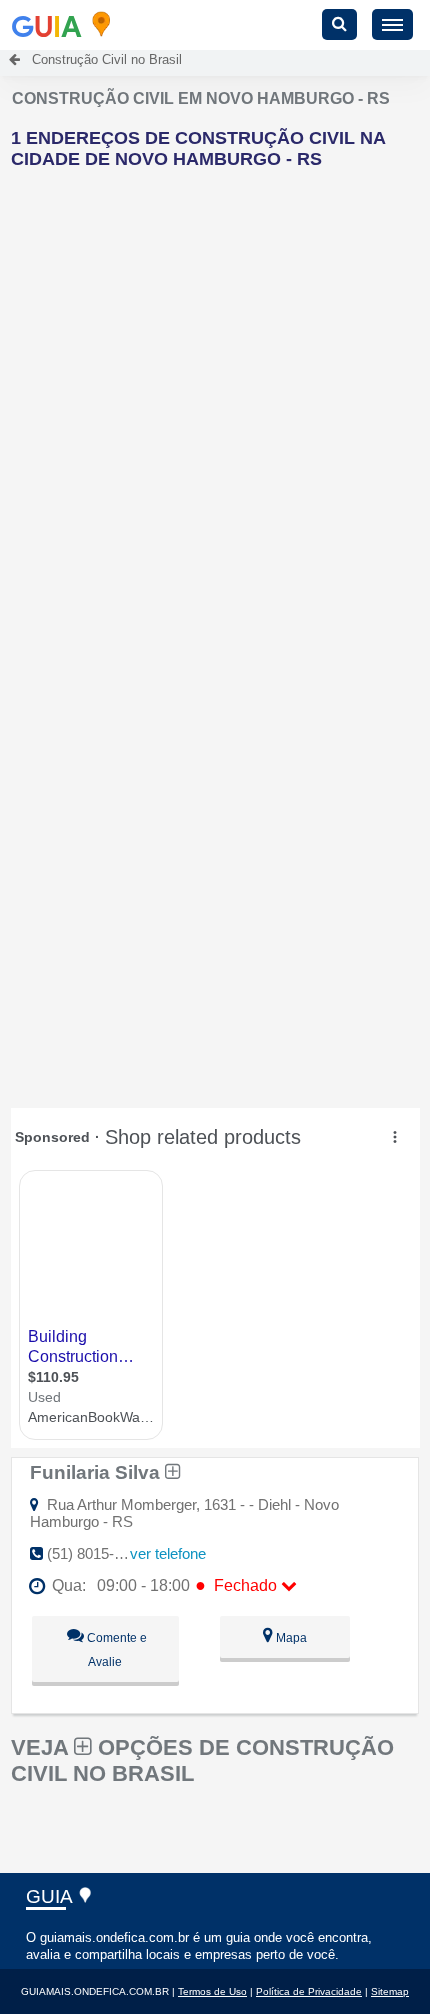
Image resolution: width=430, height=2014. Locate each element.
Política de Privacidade (309, 1991)
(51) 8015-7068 (96, 1553)
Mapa (290, 1638)
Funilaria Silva (97, 1472)
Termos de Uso (212, 1991)
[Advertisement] (215, 400)
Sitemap (390, 1991)
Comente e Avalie (115, 1650)
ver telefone (168, 1553)
